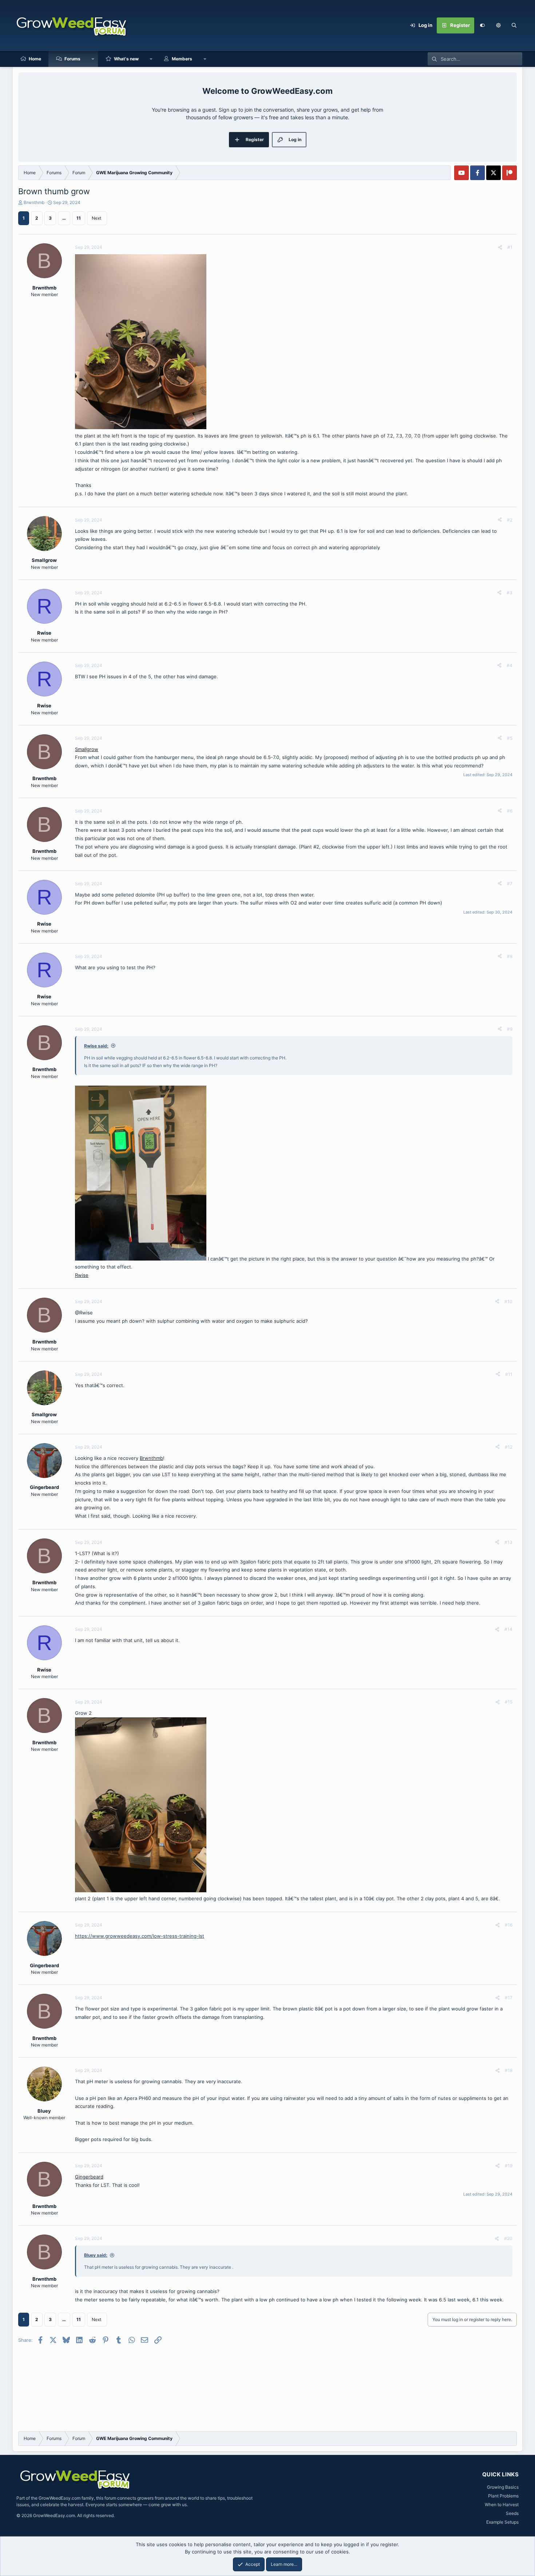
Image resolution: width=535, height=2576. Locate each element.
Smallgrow (87, 749)
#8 (510, 956)
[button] (498, 25)
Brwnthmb (34, 202)
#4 (510, 665)
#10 (508, 1301)
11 (79, 218)
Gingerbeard (89, 2177)
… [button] (64, 218)
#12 (509, 1447)
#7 (510, 884)
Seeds (512, 2513)
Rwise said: (96, 1046)
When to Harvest (502, 2505)
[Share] (500, 247)
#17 (509, 1998)
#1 (510, 247)
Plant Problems (503, 2496)
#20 (508, 2238)
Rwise (82, 1275)
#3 (510, 593)
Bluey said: (96, 2255)
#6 (510, 811)
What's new (126, 59)
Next (96, 218)
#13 (508, 1542)
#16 (509, 1925)
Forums (72, 59)
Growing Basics (503, 2487)
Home (35, 59)
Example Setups (502, 2522)
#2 (510, 520)
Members (182, 59)
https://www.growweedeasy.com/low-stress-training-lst (140, 1936)
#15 (509, 1702)
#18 (509, 2070)
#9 (510, 1029)
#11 (509, 1374)
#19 (509, 2166)
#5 (510, 738)
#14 (508, 1629)
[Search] (514, 25)
